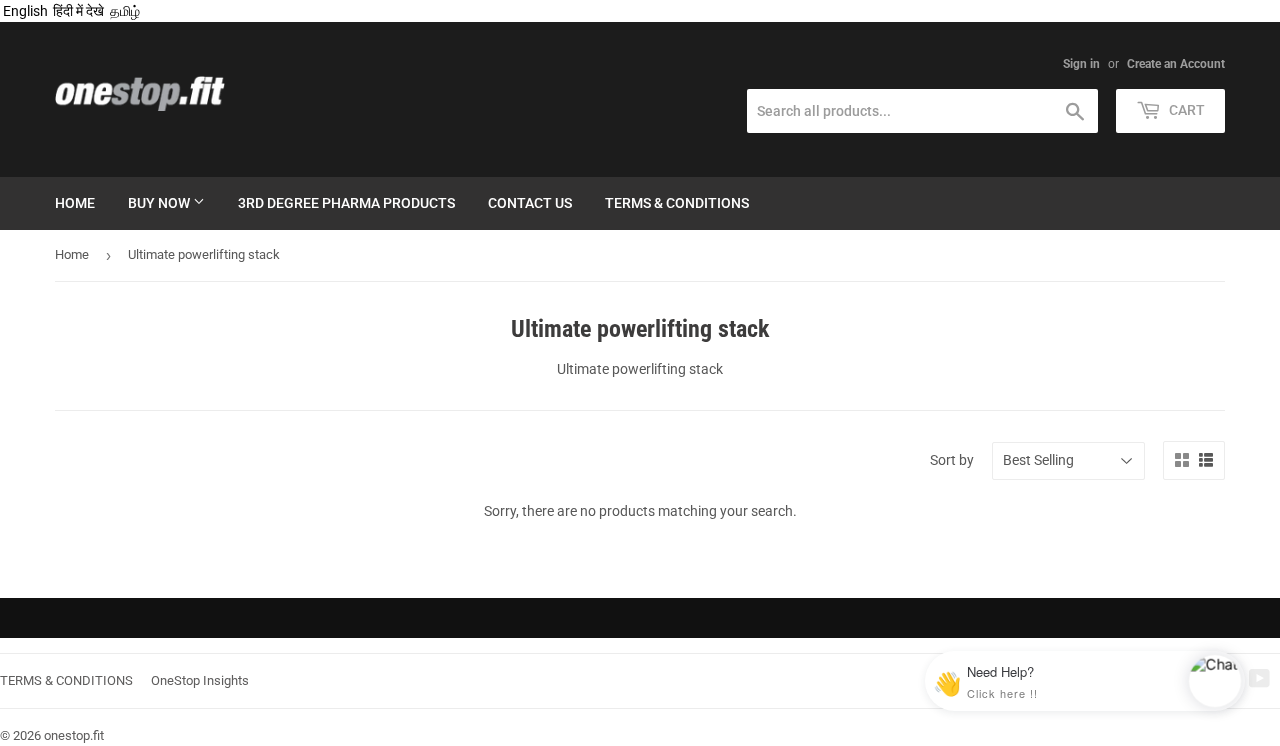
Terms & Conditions (677, 203)
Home (75, 203)
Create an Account (1176, 64)
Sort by (952, 460)
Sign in (1081, 64)
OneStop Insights (200, 680)
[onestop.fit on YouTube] (1259, 681)
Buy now (160, 203)
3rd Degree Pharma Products (346, 203)
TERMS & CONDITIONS (66, 680)
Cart (1185, 110)
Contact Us (530, 203)
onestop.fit (74, 735)
